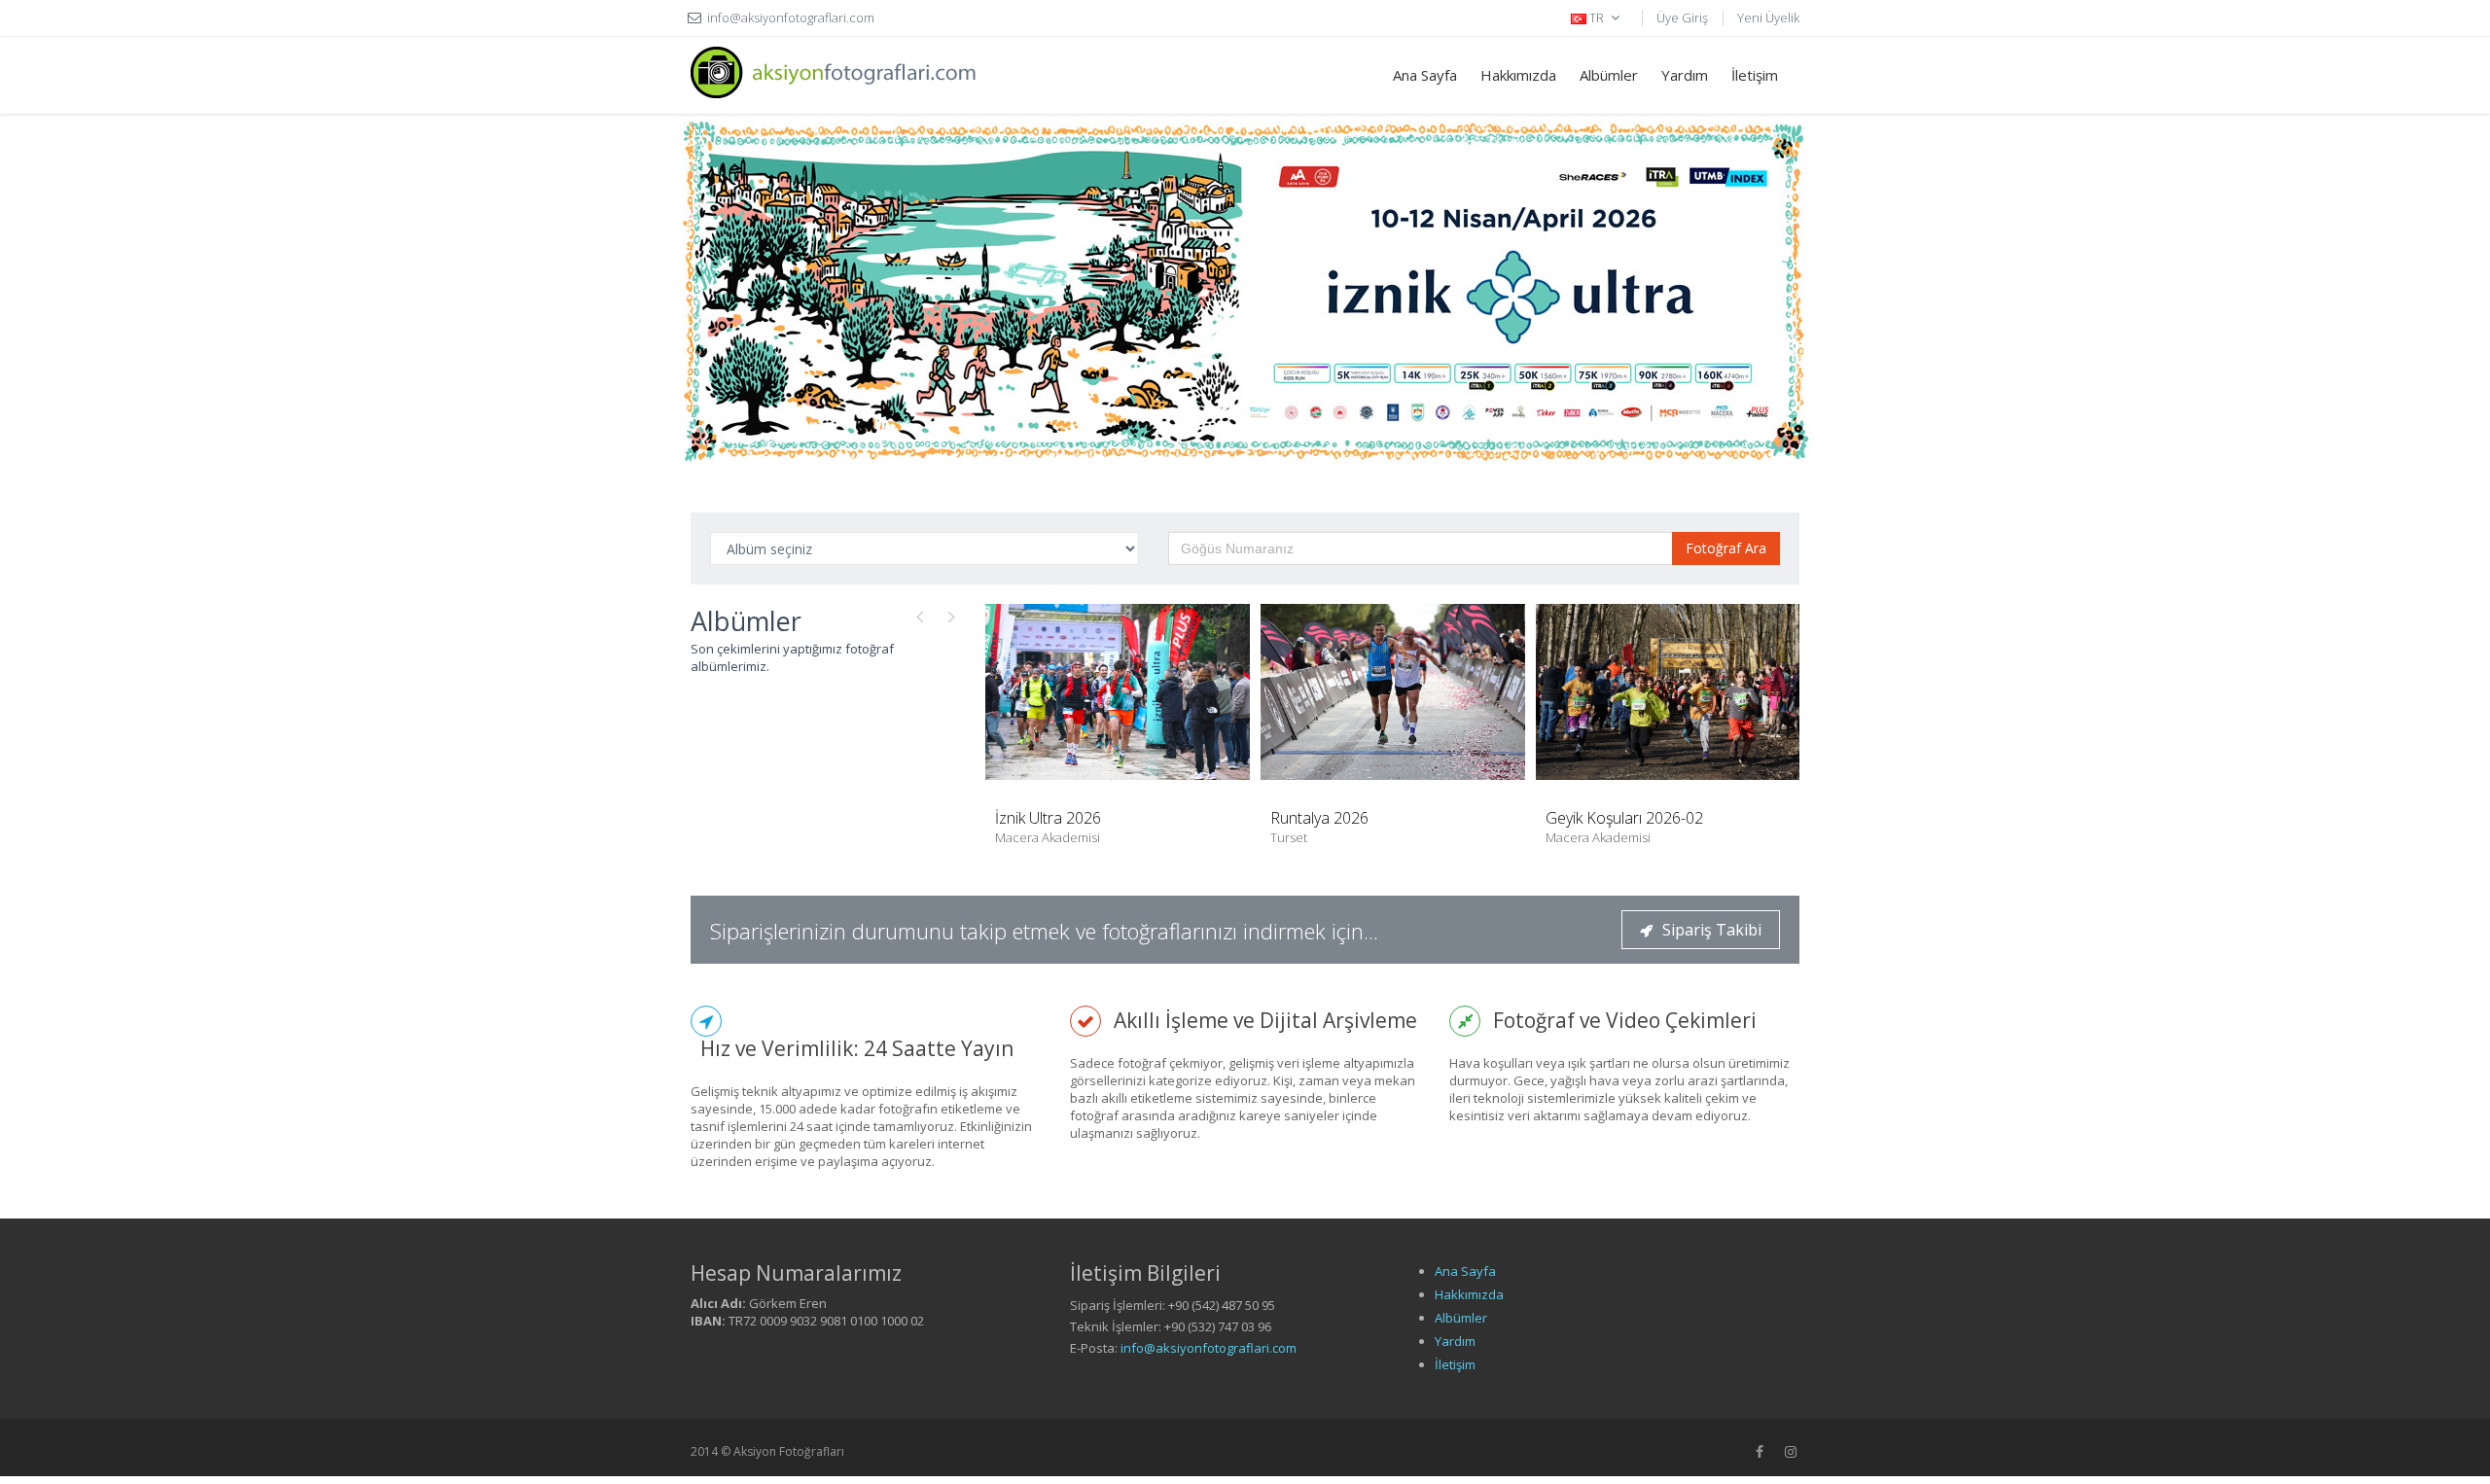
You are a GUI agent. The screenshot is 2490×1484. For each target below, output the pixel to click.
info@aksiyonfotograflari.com (1209, 1348)
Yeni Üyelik (1768, 18)
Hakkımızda (1518, 75)
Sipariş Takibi (1712, 930)
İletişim (1755, 75)
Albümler (1609, 75)
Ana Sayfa (1425, 75)
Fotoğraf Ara (1726, 548)
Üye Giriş (1682, 18)
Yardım (1685, 75)
